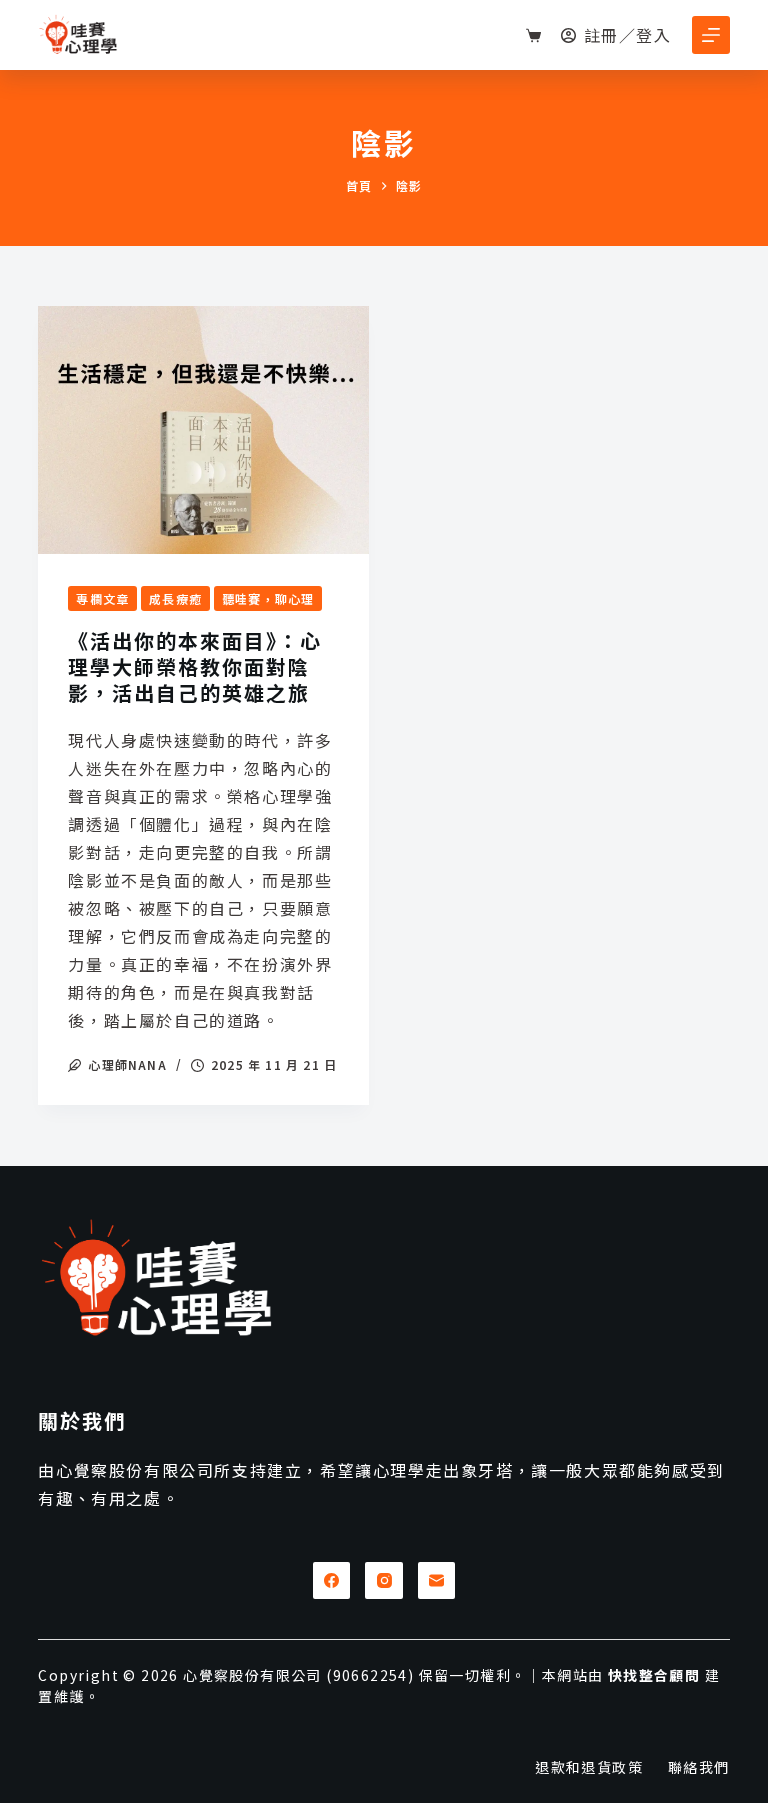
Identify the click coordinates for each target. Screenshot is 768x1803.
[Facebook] (332, 1581)
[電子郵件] (437, 1581)
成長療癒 (175, 598)
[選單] (711, 35)
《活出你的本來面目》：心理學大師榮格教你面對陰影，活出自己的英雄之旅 (195, 666)
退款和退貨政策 (589, 1767)
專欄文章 (102, 598)
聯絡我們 (699, 1767)
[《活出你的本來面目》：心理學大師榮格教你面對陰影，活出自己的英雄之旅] (203, 430)
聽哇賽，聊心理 (268, 598)
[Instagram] (384, 1581)
